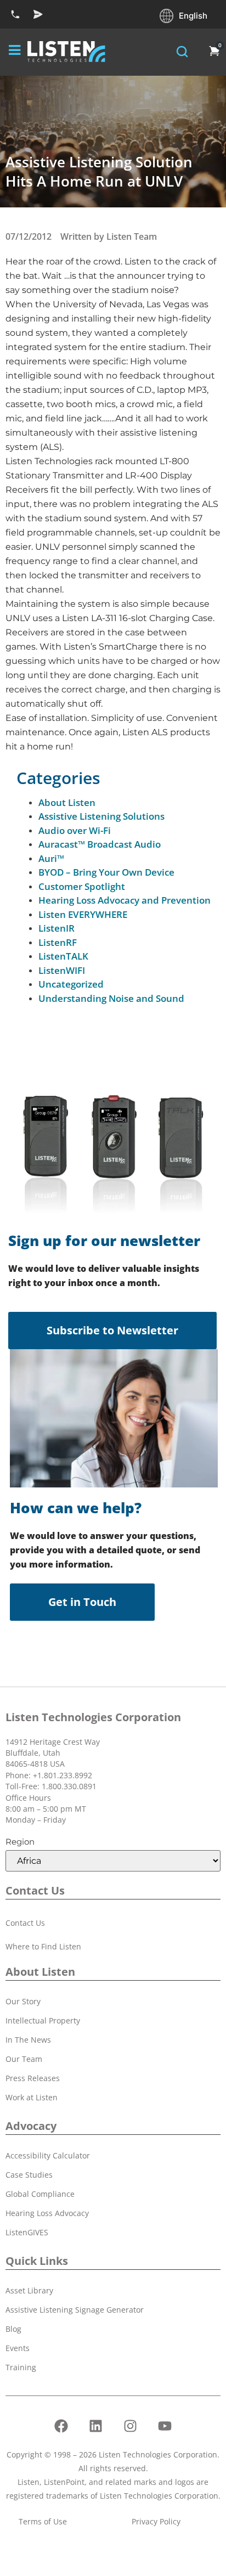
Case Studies (29, 2175)
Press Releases (33, 2078)
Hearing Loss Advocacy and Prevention (125, 900)
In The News (28, 2040)
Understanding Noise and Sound (111, 998)
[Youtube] (165, 2426)
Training (21, 2367)
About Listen (67, 802)
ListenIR (56, 928)
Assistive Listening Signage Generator (75, 2310)
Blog (13, 2329)
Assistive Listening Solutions (101, 816)
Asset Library (29, 2290)
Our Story (23, 2001)
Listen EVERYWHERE (83, 914)
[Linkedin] (96, 2426)
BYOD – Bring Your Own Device (106, 872)
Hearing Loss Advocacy (47, 2213)
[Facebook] (61, 2426)
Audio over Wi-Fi (75, 830)
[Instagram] (131, 2426)
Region (20, 1842)
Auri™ (51, 858)
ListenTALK (63, 956)
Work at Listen (32, 2097)
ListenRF (58, 942)
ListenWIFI (62, 970)
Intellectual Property (43, 2020)
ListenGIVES (27, 2232)
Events (18, 2348)
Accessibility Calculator (48, 2155)
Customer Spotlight (82, 886)
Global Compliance (40, 2194)
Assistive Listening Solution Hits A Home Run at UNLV (99, 171)
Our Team (24, 2059)
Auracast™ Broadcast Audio (100, 844)
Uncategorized (71, 984)
